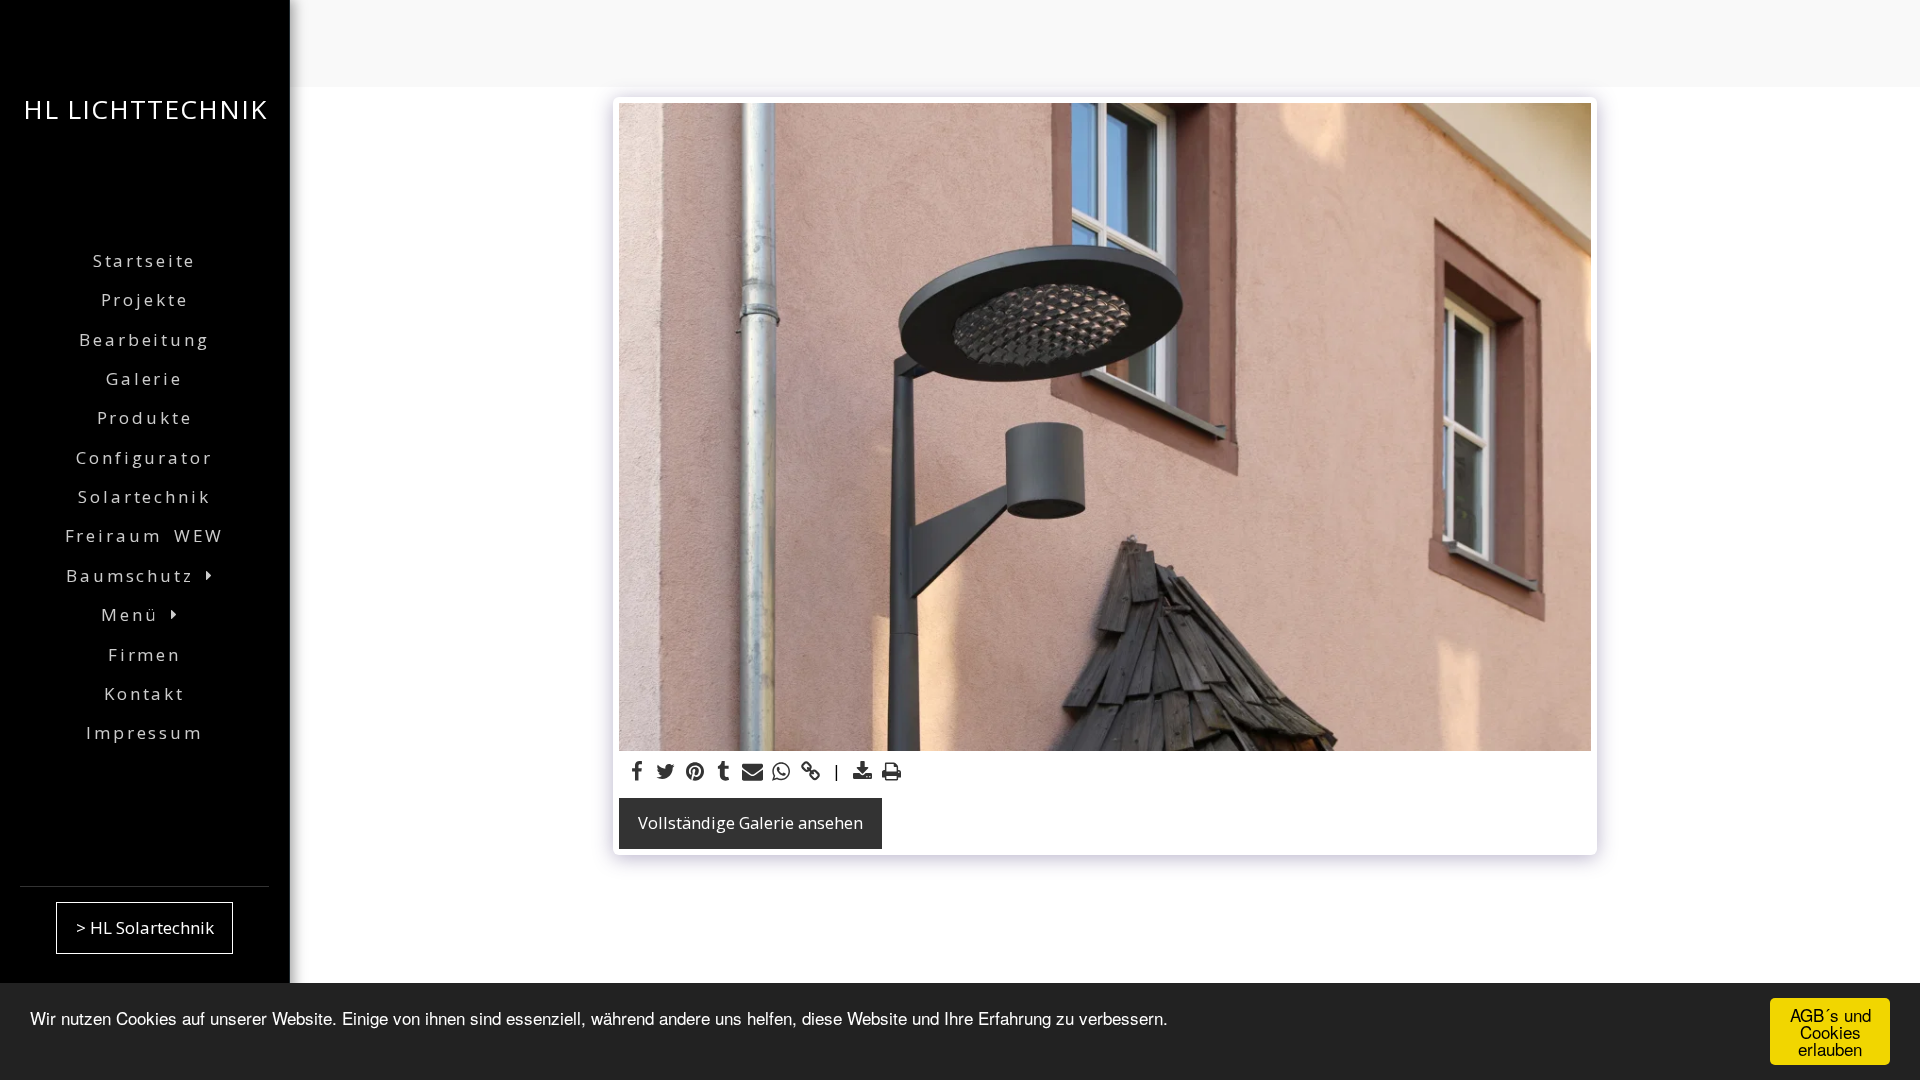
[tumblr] (723, 772)
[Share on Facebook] (637, 772)
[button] (144, 575)
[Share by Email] (752, 772)
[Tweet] (666, 772)
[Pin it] (695, 772)
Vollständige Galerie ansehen (750, 822)
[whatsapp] (781, 772)
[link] (810, 772)
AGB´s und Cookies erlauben (1830, 1031)
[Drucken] (891, 772)
